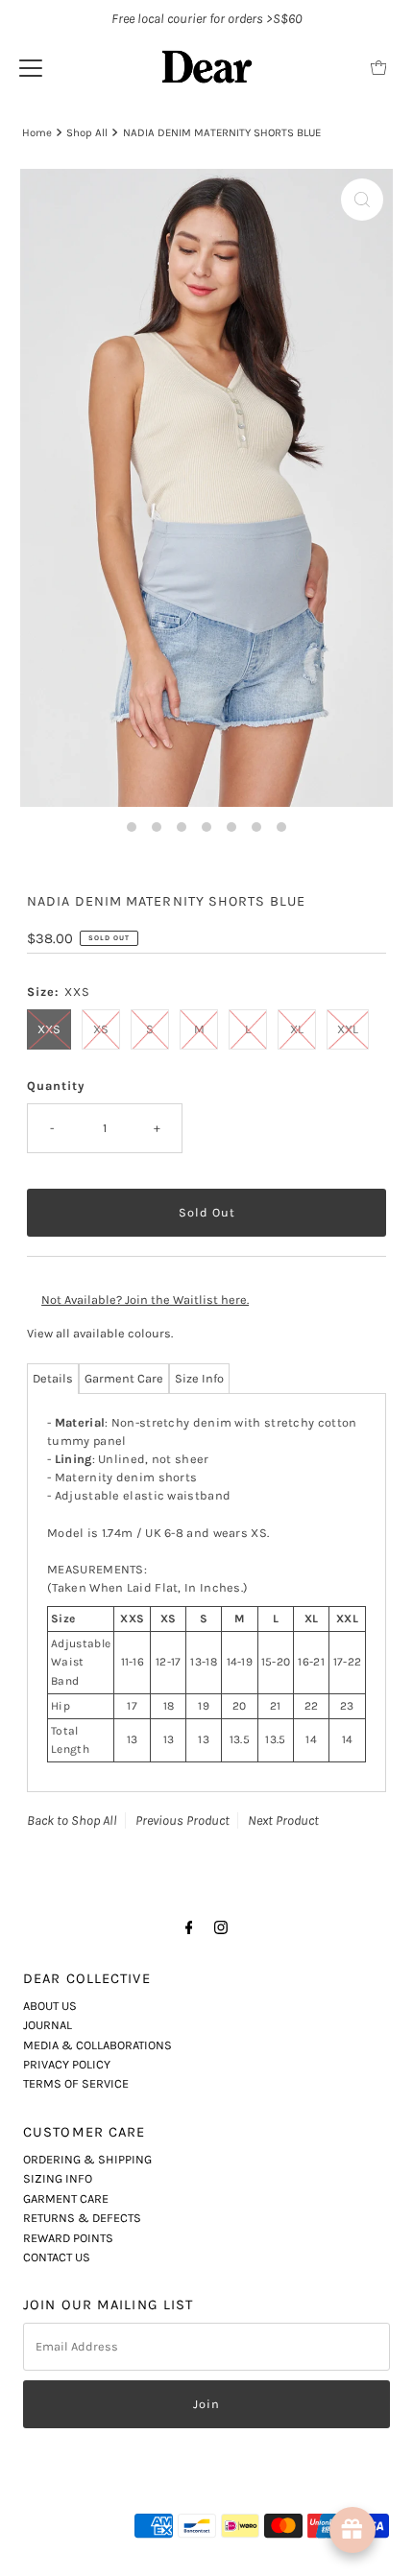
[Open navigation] (31, 67)
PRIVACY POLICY (67, 2064)
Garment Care (124, 1378)
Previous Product (182, 1820)
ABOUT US (50, 2006)
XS (101, 1029)
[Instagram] (221, 1927)
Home (37, 132)
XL (297, 1029)
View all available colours (99, 1333)
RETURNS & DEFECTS (82, 2218)
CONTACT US (57, 2257)
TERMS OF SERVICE (76, 2083)
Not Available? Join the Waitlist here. (145, 1300)
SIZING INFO (58, 2178)
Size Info (199, 1378)
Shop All (87, 132)
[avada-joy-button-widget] (352, 2530)
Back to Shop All (72, 1820)
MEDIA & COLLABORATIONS (97, 2045)
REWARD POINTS (68, 2238)
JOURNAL (48, 2025)
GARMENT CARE (66, 2198)
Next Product (283, 1820)
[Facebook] (189, 1927)
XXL (348, 1029)
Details (53, 1378)
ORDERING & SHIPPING (87, 2159)
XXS (49, 1029)
